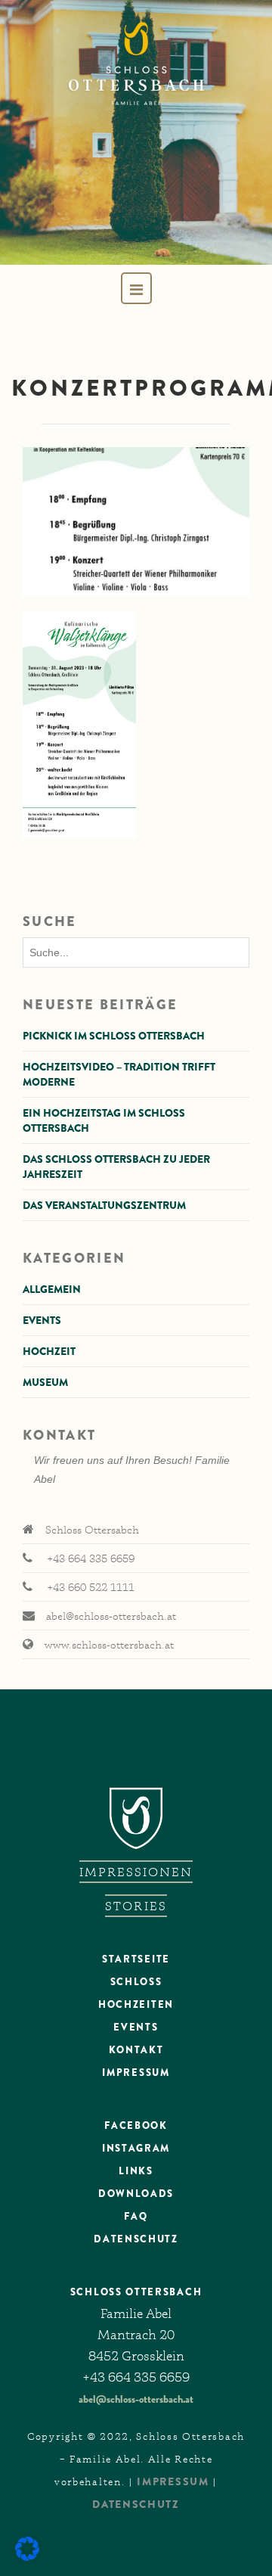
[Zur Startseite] (136, 132)
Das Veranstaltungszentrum (104, 1205)
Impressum (136, 2073)
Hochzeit (49, 1351)
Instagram (136, 2148)
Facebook (136, 2125)
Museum (45, 1382)
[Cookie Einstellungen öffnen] (27, 2557)
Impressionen (136, 1872)
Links (136, 2171)
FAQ (136, 2216)
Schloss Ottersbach (136, 2292)
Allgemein (52, 1289)
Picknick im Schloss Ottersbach (114, 1036)
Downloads (136, 2194)
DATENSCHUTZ (136, 2239)
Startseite (136, 1959)
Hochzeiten (136, 2004)
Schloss (136, 1982)
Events (42, 1320)
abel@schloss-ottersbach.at (136, 2399)
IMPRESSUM (173, 2481)
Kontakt (136, 2050)
